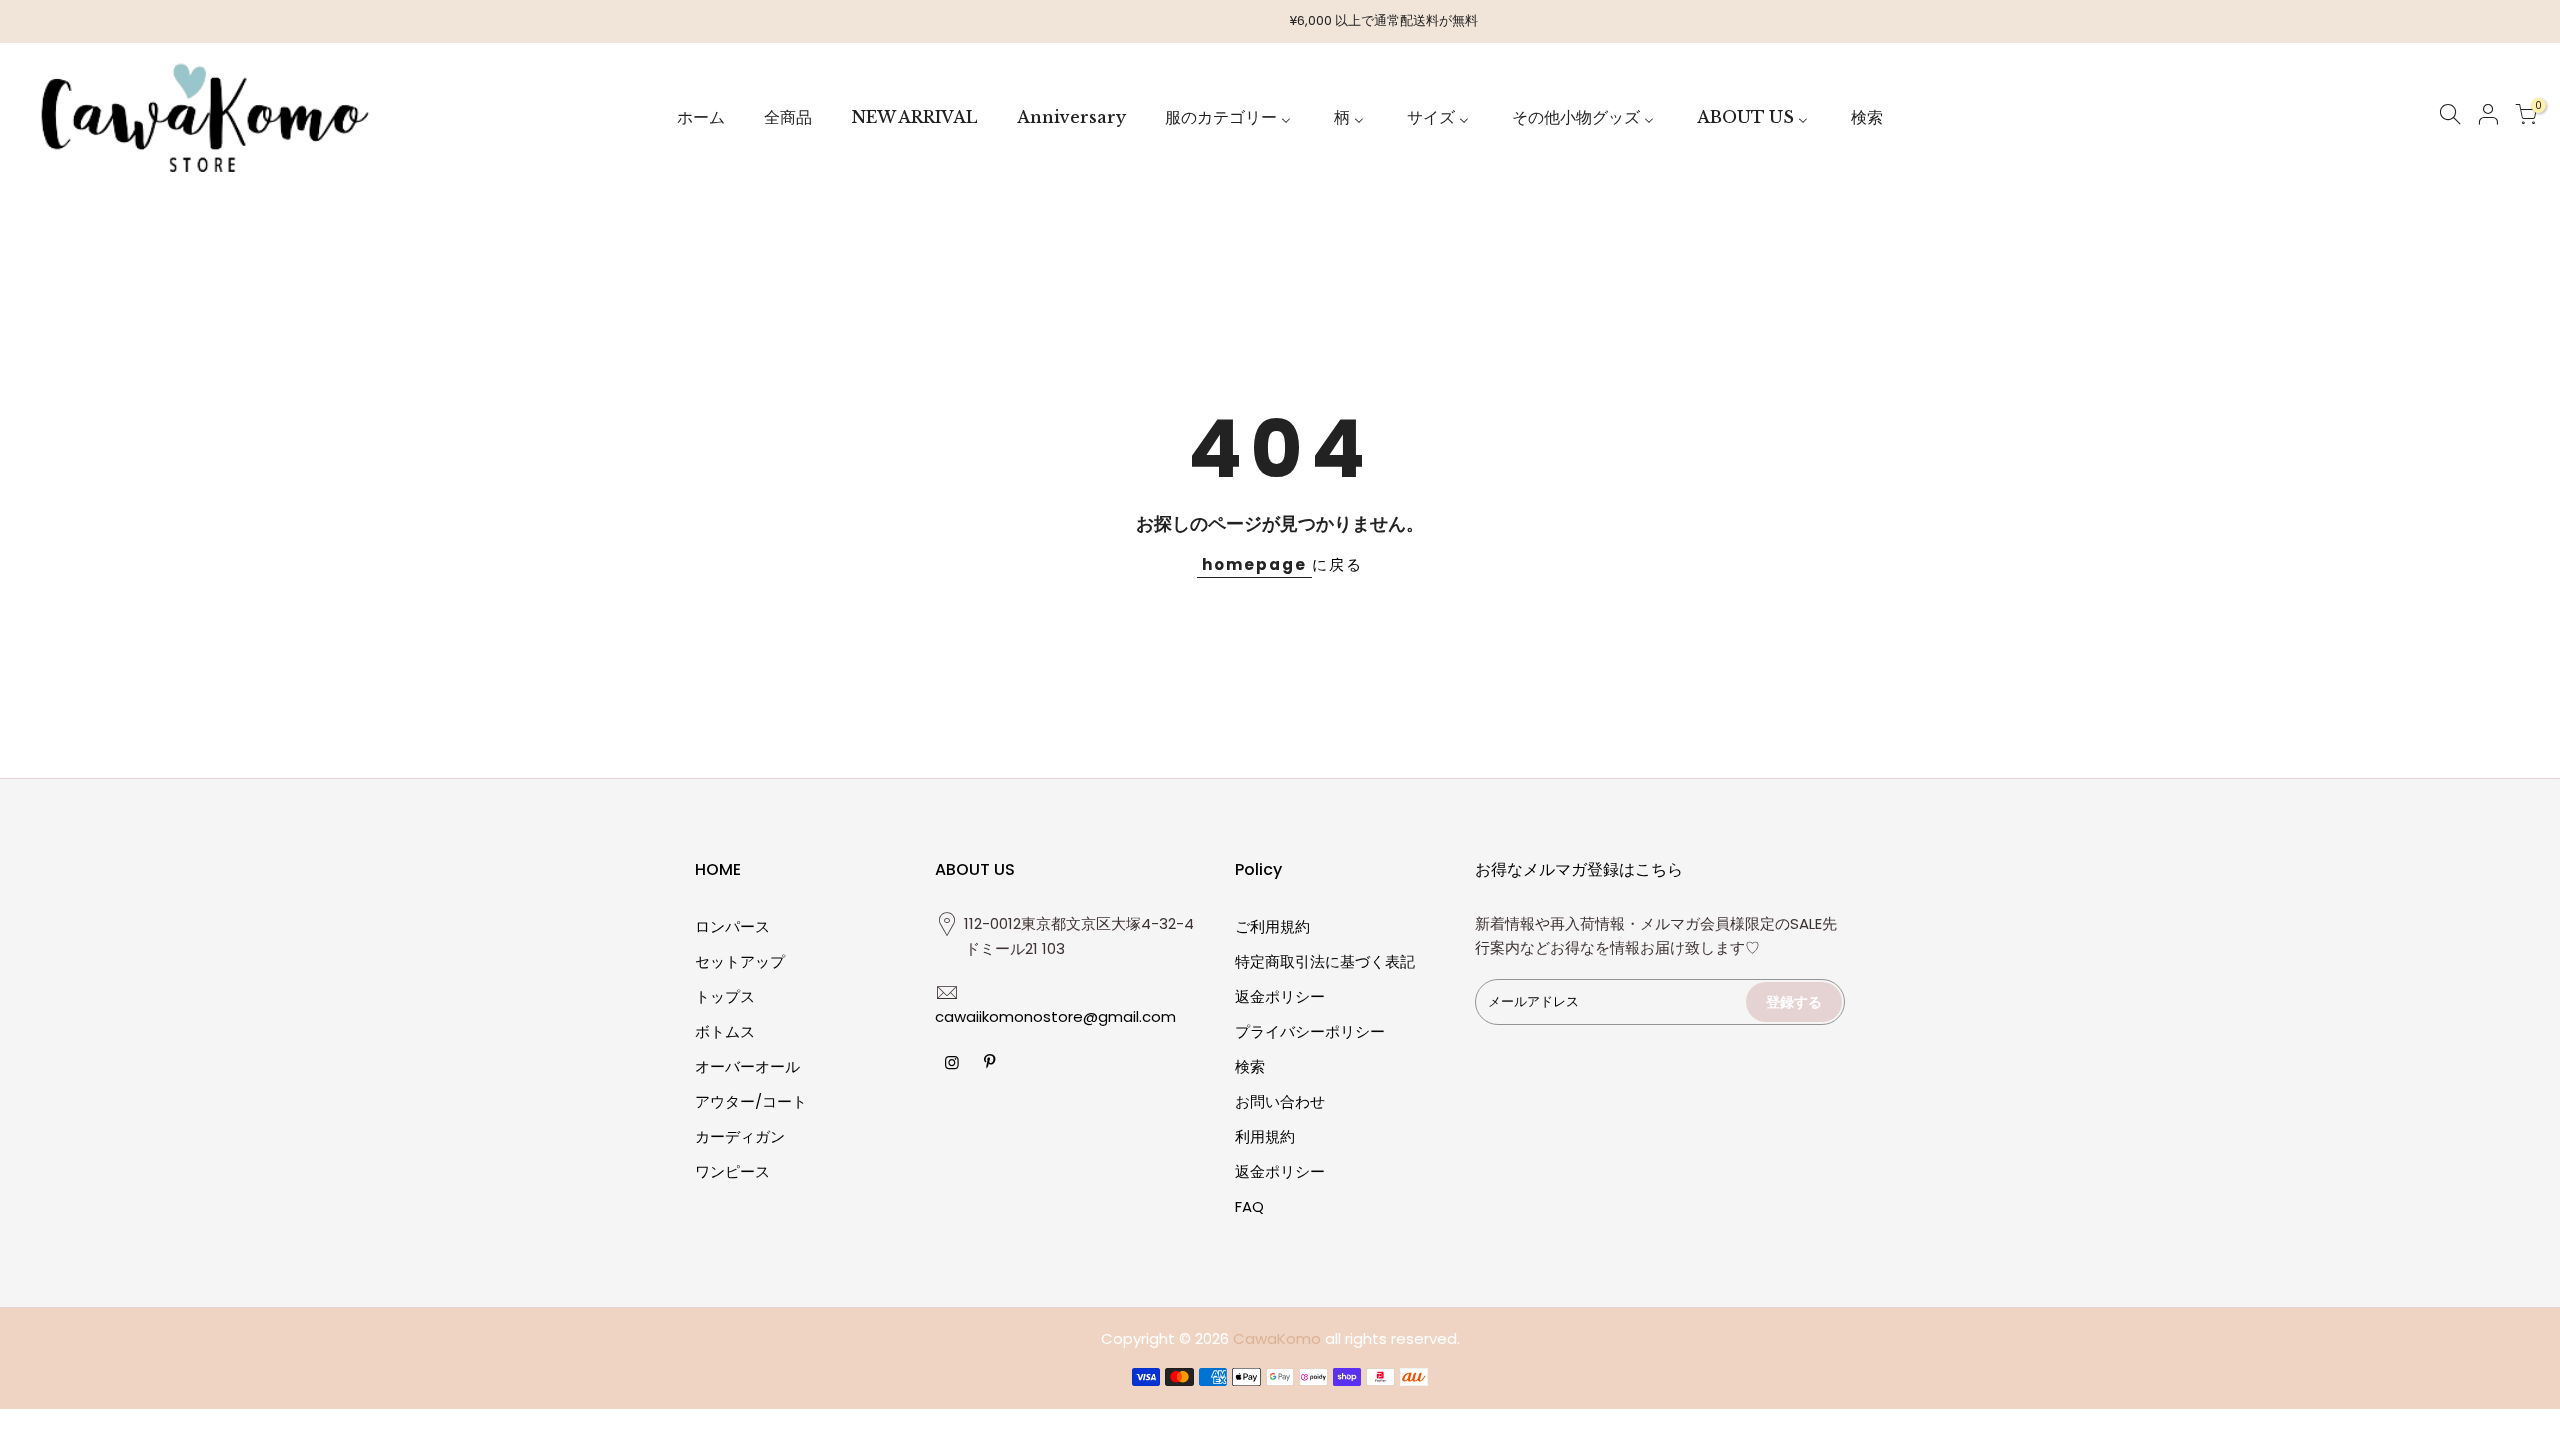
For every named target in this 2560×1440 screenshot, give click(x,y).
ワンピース (732, 1171)
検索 (1250, 1066)
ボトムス (725, 1031)
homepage (1254, 564)
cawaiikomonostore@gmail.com (1055, 1016)
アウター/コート (751, 1101)
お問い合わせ (1280, 1101)
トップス (725, 996)
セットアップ (740, 961)
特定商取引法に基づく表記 (1325, 961)
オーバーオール (747, 1066)
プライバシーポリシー (1310, 1031)
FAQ (1249, 1206)
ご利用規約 (1272, 926)
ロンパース (732, 926)
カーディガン (740, 1136)
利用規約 (1265, 1136)
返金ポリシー (1280, 996)
